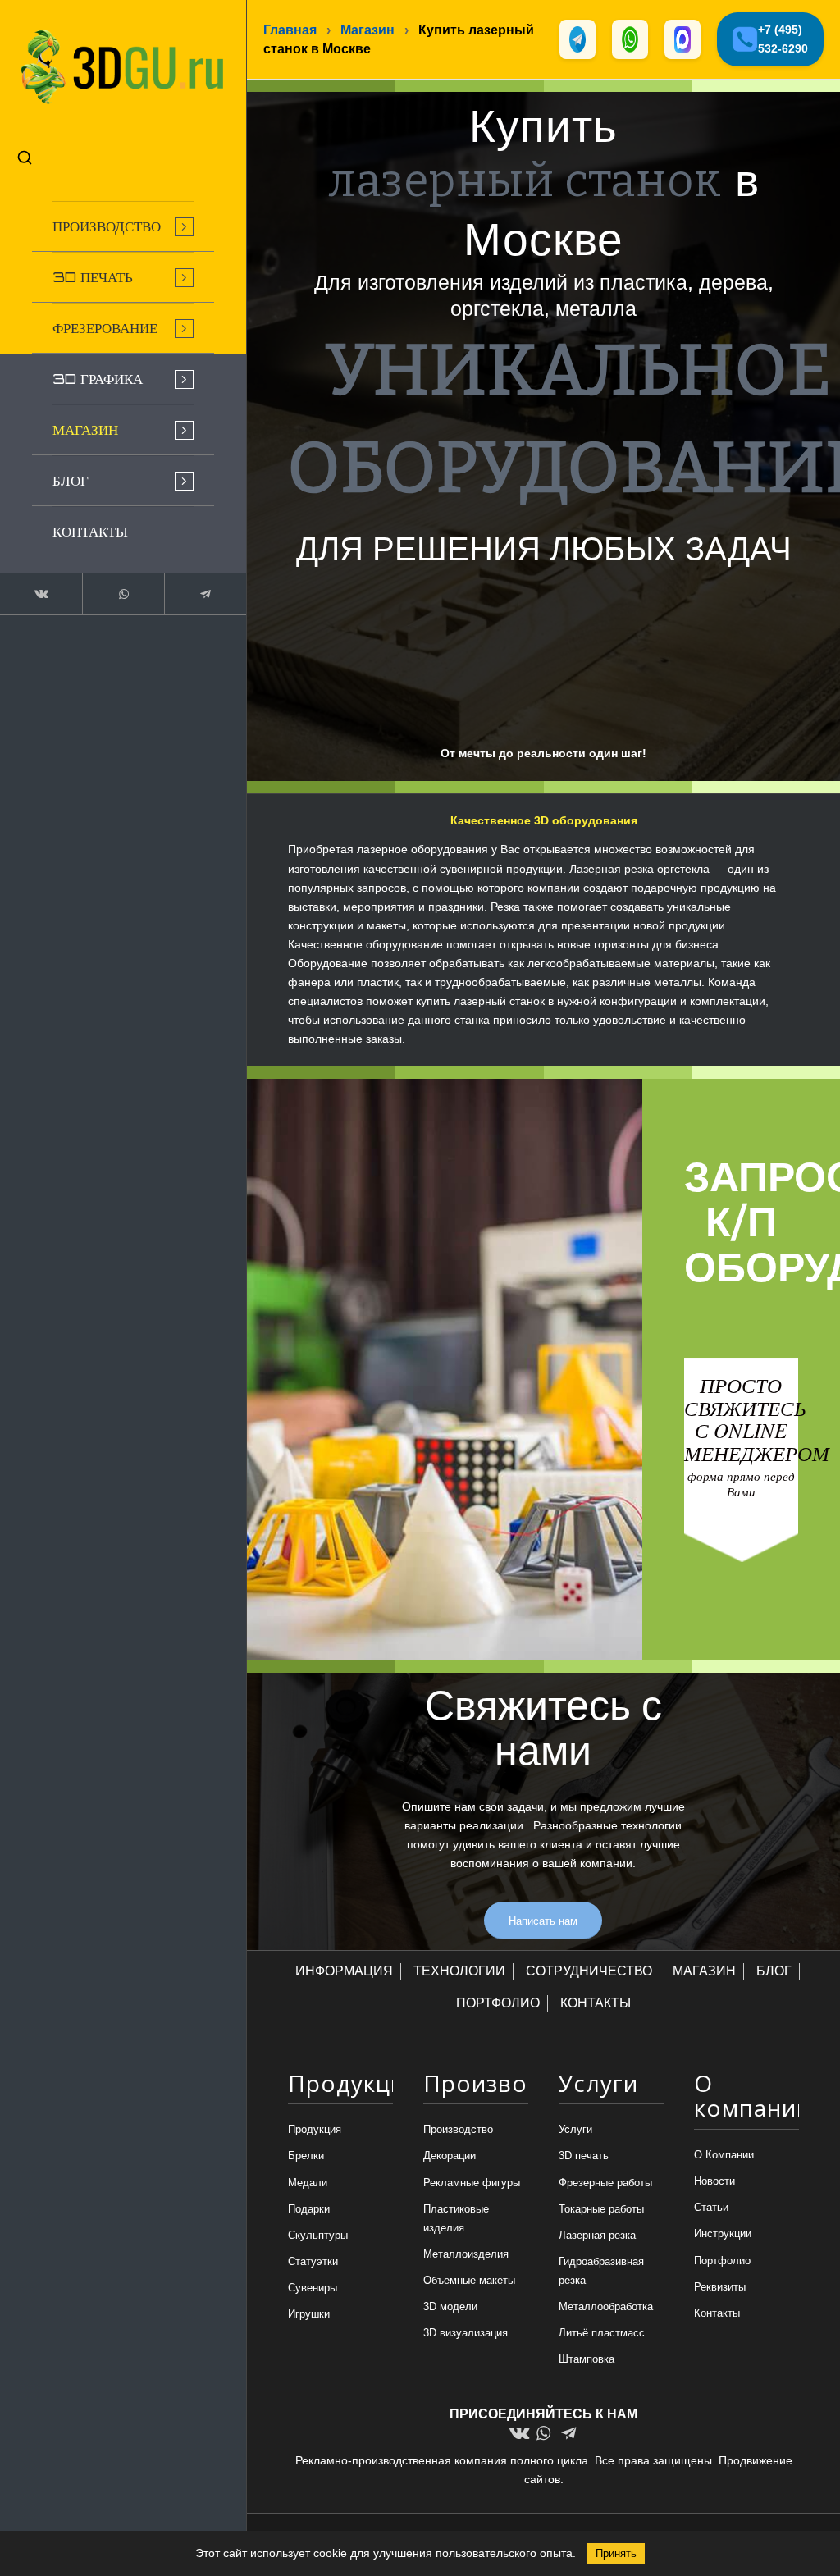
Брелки (306, 2156)
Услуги (575, 2129)
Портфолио (722, 2261)
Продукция (315, 2129)
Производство (458, 2129)
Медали (308, 2183)
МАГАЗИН (704, 1971)
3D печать (584, 2156)
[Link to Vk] (41, 594)
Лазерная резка (597, 2235)
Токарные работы (601, 2209)
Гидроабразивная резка (601, 2271)
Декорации (450, 2156)
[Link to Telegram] (205, 594)
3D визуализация (466, 2333)
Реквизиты (720, 2287)
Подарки (309, 2209)
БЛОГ (774, 1971)
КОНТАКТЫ (596, 2003)
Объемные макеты (469, 2280)
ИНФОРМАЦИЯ (344, 1971)
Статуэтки (313, 2261)
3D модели (450, 2307)
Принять (616, 2553)
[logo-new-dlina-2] (123, 67)
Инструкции (723, 2233)
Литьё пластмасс (602, 2333)
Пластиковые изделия (456, 2218)
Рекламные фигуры (472, 2183)
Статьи (711, 2207)
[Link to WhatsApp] (123, 594)
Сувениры (313, 2288)
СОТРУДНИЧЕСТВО (589, 1971)
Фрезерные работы (605, 2183)
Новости (714, 2181)
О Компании (724, 2155)
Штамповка (587, 2359)
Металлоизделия (466, 2254)
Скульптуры (318, 2235)
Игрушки (309, 2314)
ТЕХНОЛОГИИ (459, 1971)
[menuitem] (123, 226)
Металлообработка (606, 2307)
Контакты (717, 2313)
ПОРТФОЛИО (498, 2003)
